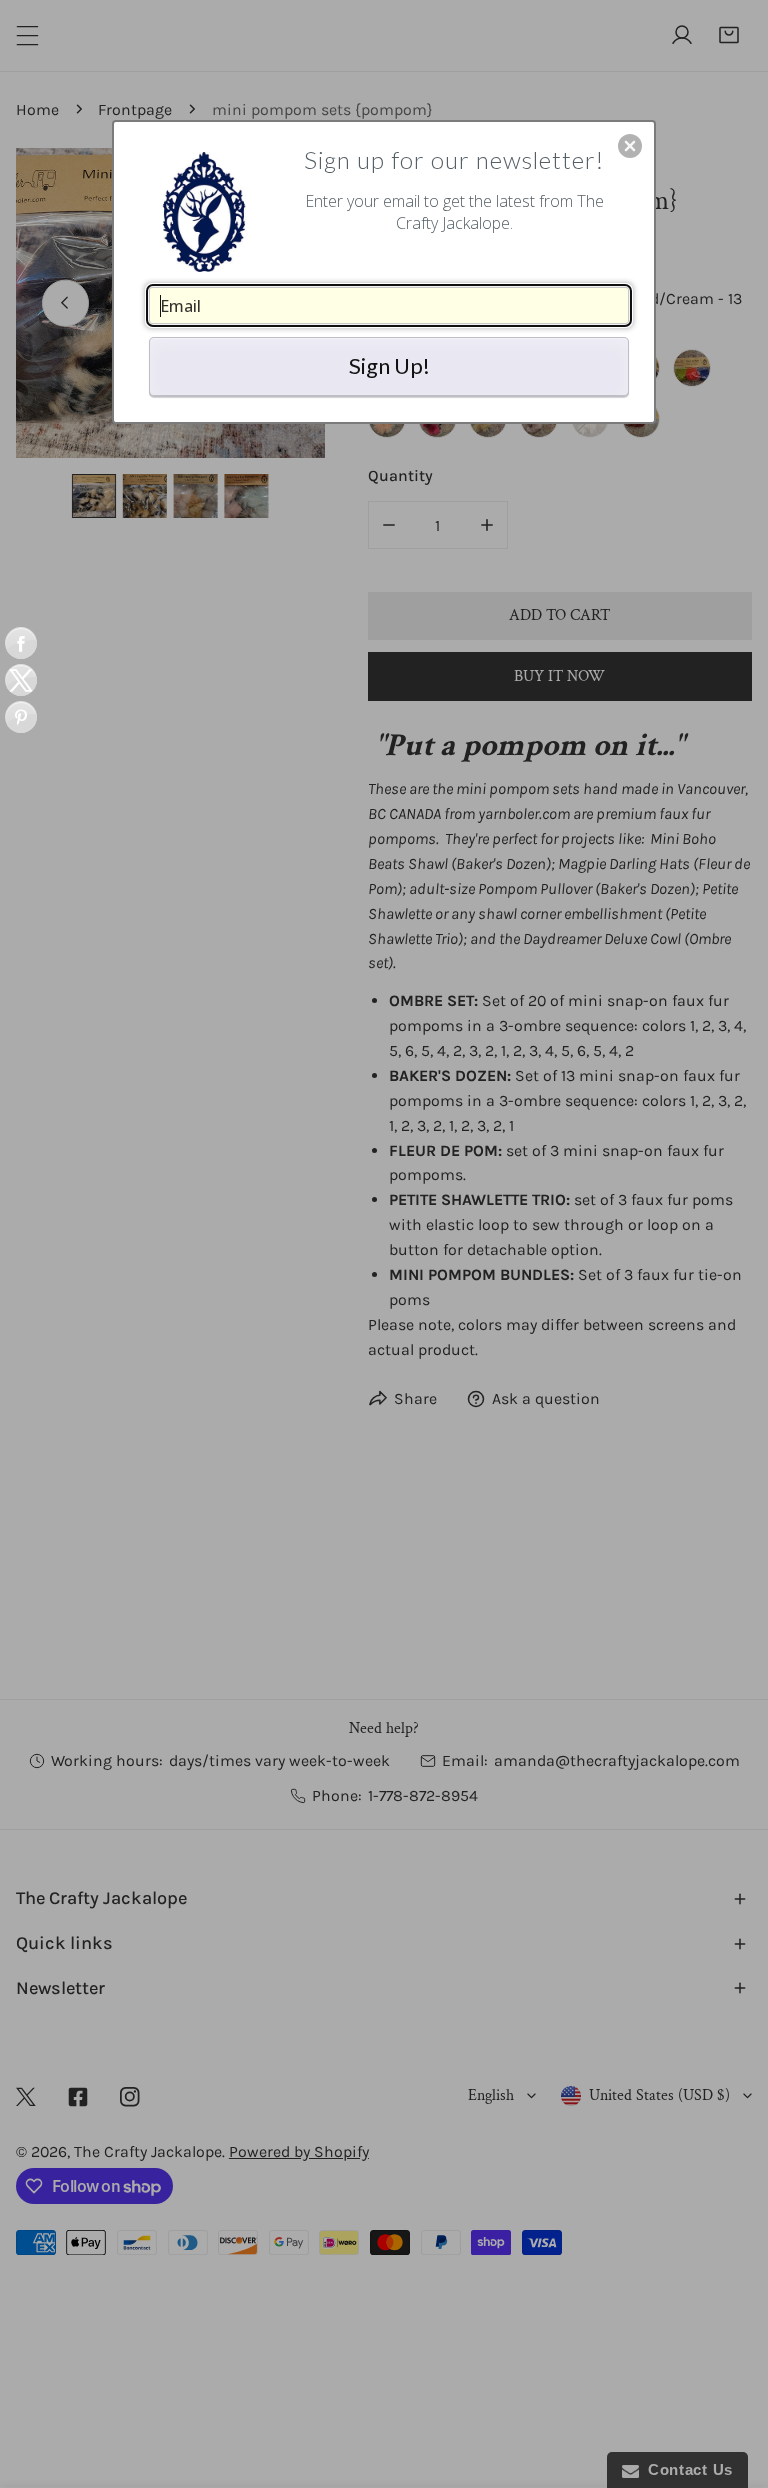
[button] (630, 146)
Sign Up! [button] (389, 365)
